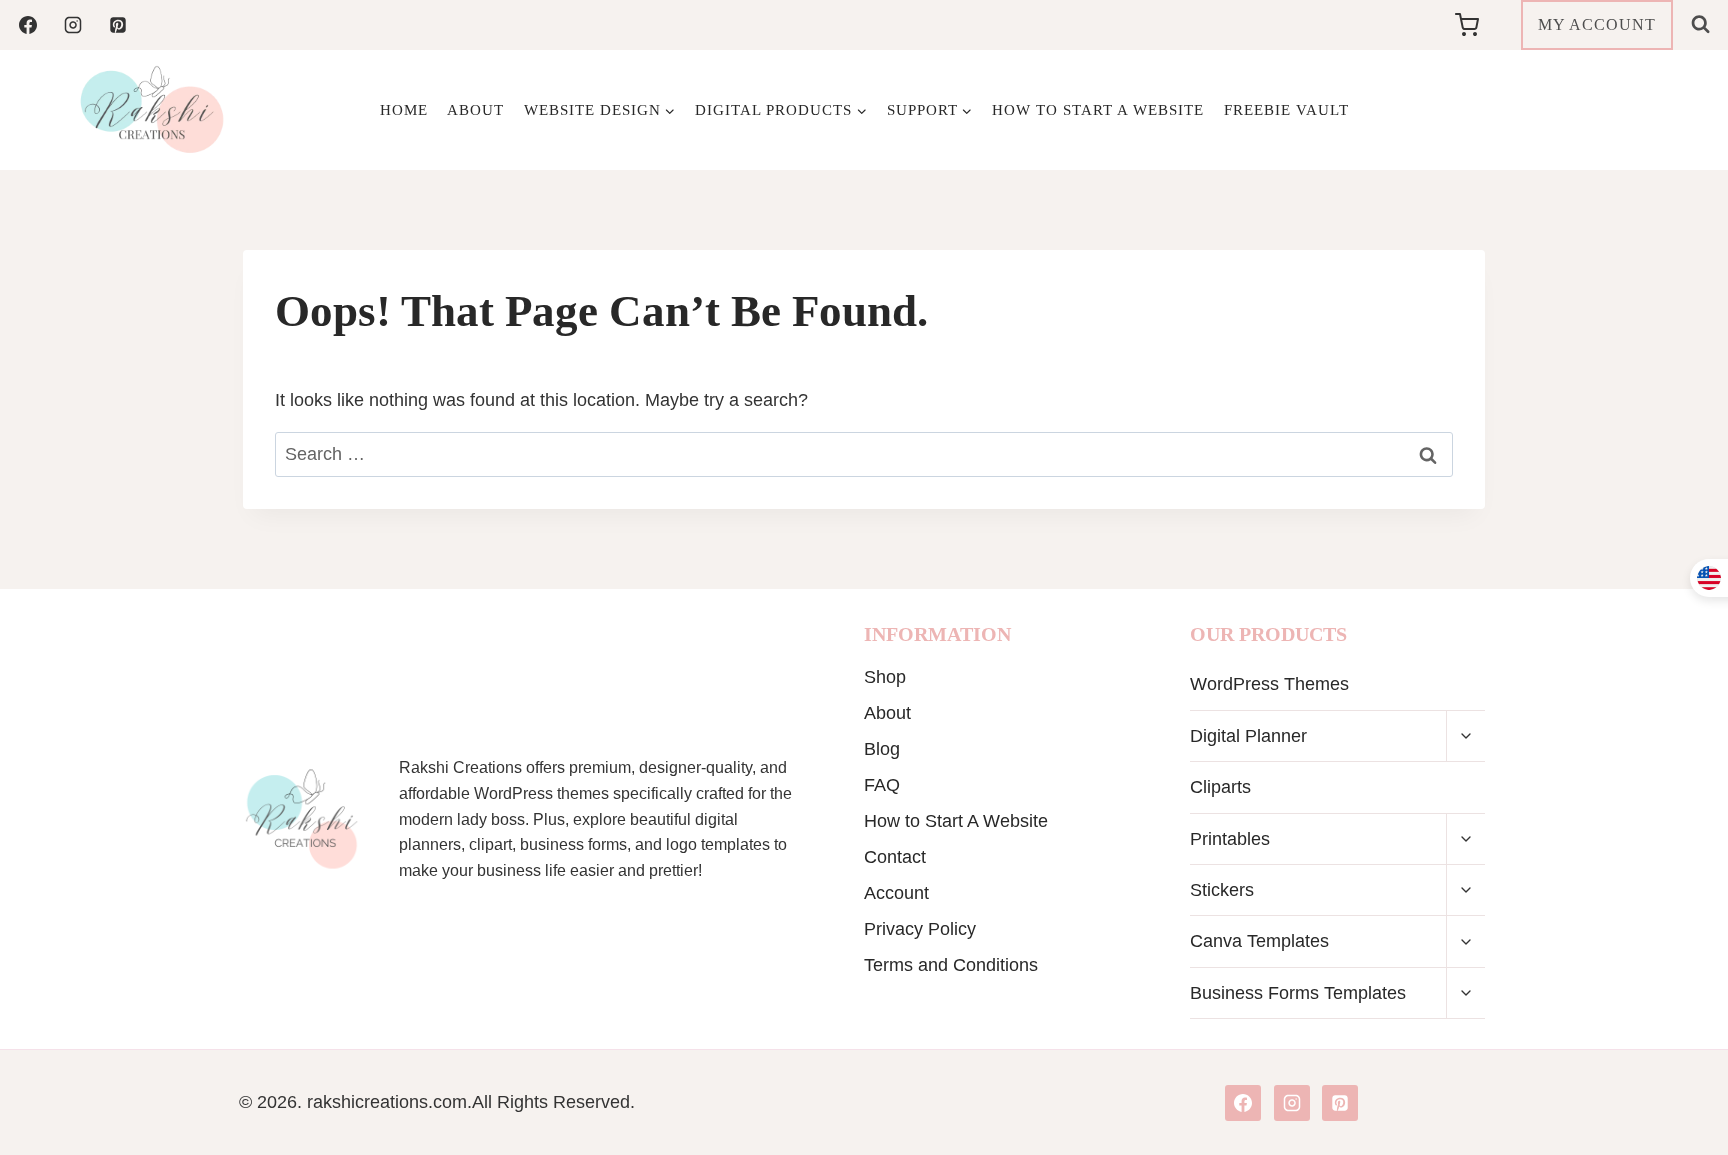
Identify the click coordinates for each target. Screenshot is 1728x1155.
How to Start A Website (1098, 110)
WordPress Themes (1269, 684)
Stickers (1222, 890)
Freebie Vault (1286, 110)
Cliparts (1220, 787)
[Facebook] (28, 25)
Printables (1230, 839)
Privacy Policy (920, 929)
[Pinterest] (118, 25)
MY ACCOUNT (1597, 24)
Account (896, 893)
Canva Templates (1259, 941)
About (475, 110)
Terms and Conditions (951, 965)
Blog (882, 749)
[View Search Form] (1700, 24)
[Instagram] (73, 25)
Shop (885, 677)
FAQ (882, 785)
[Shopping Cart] (1483, 25)
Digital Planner (1248, 736)
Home (404, 110)
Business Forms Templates (1298, 993)
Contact (895, 857)
